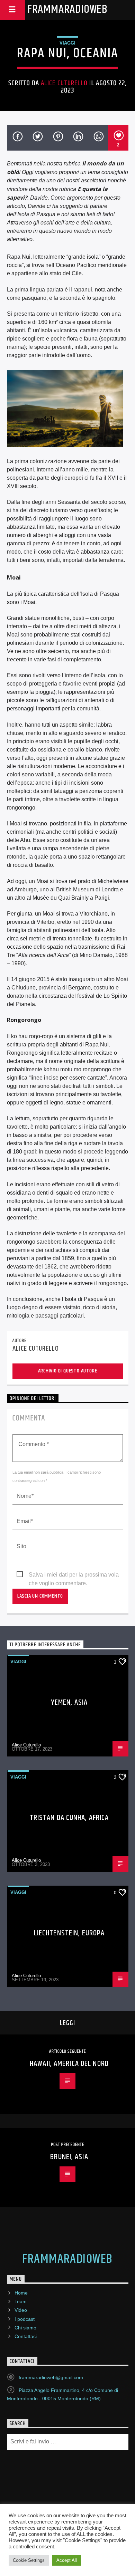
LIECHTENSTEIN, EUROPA (69, 1933)
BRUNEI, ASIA (69, 2157)
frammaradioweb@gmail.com (51, 2377)
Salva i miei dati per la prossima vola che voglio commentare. (74, 1575)
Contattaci (26, 2336)
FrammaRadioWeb (67, 9)
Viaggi (67, 43)
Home (21, 2293)
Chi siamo (25, 2328)
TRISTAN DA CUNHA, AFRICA (69, 1818)
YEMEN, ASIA (69, 1702)
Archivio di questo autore (68, 1371)
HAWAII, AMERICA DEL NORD (69, 2064)
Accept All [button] (67, 2560)
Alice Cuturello (64, 83)
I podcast (25, 2319)
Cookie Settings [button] (29, 2560)
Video (21, 2310)
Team (21, 2301)
